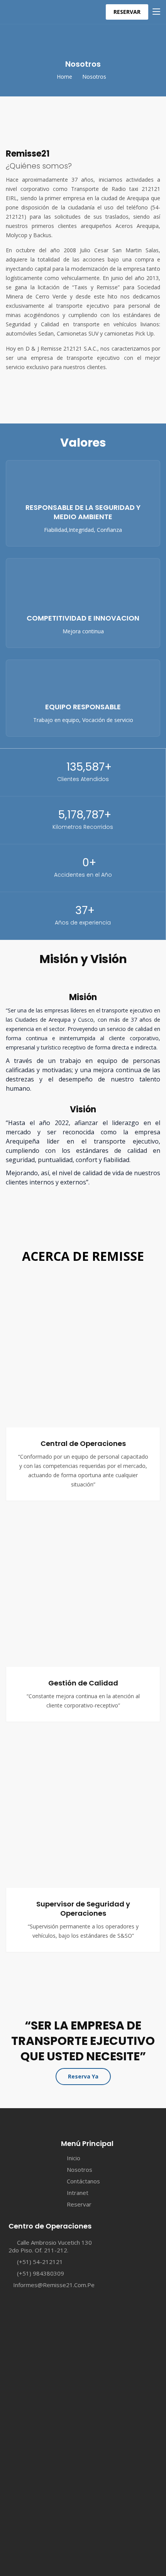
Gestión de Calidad (83, 1683)
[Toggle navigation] (156, 12)
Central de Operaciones (83, 1443)
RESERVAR (127, 12)
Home (64, 77)
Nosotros (80, 2169)
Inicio (74, 2158)
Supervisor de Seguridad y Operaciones (83, 1909)
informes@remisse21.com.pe (54, 2285)
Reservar (79, 2204)
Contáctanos (83, 2181)
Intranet (78, 2193)
